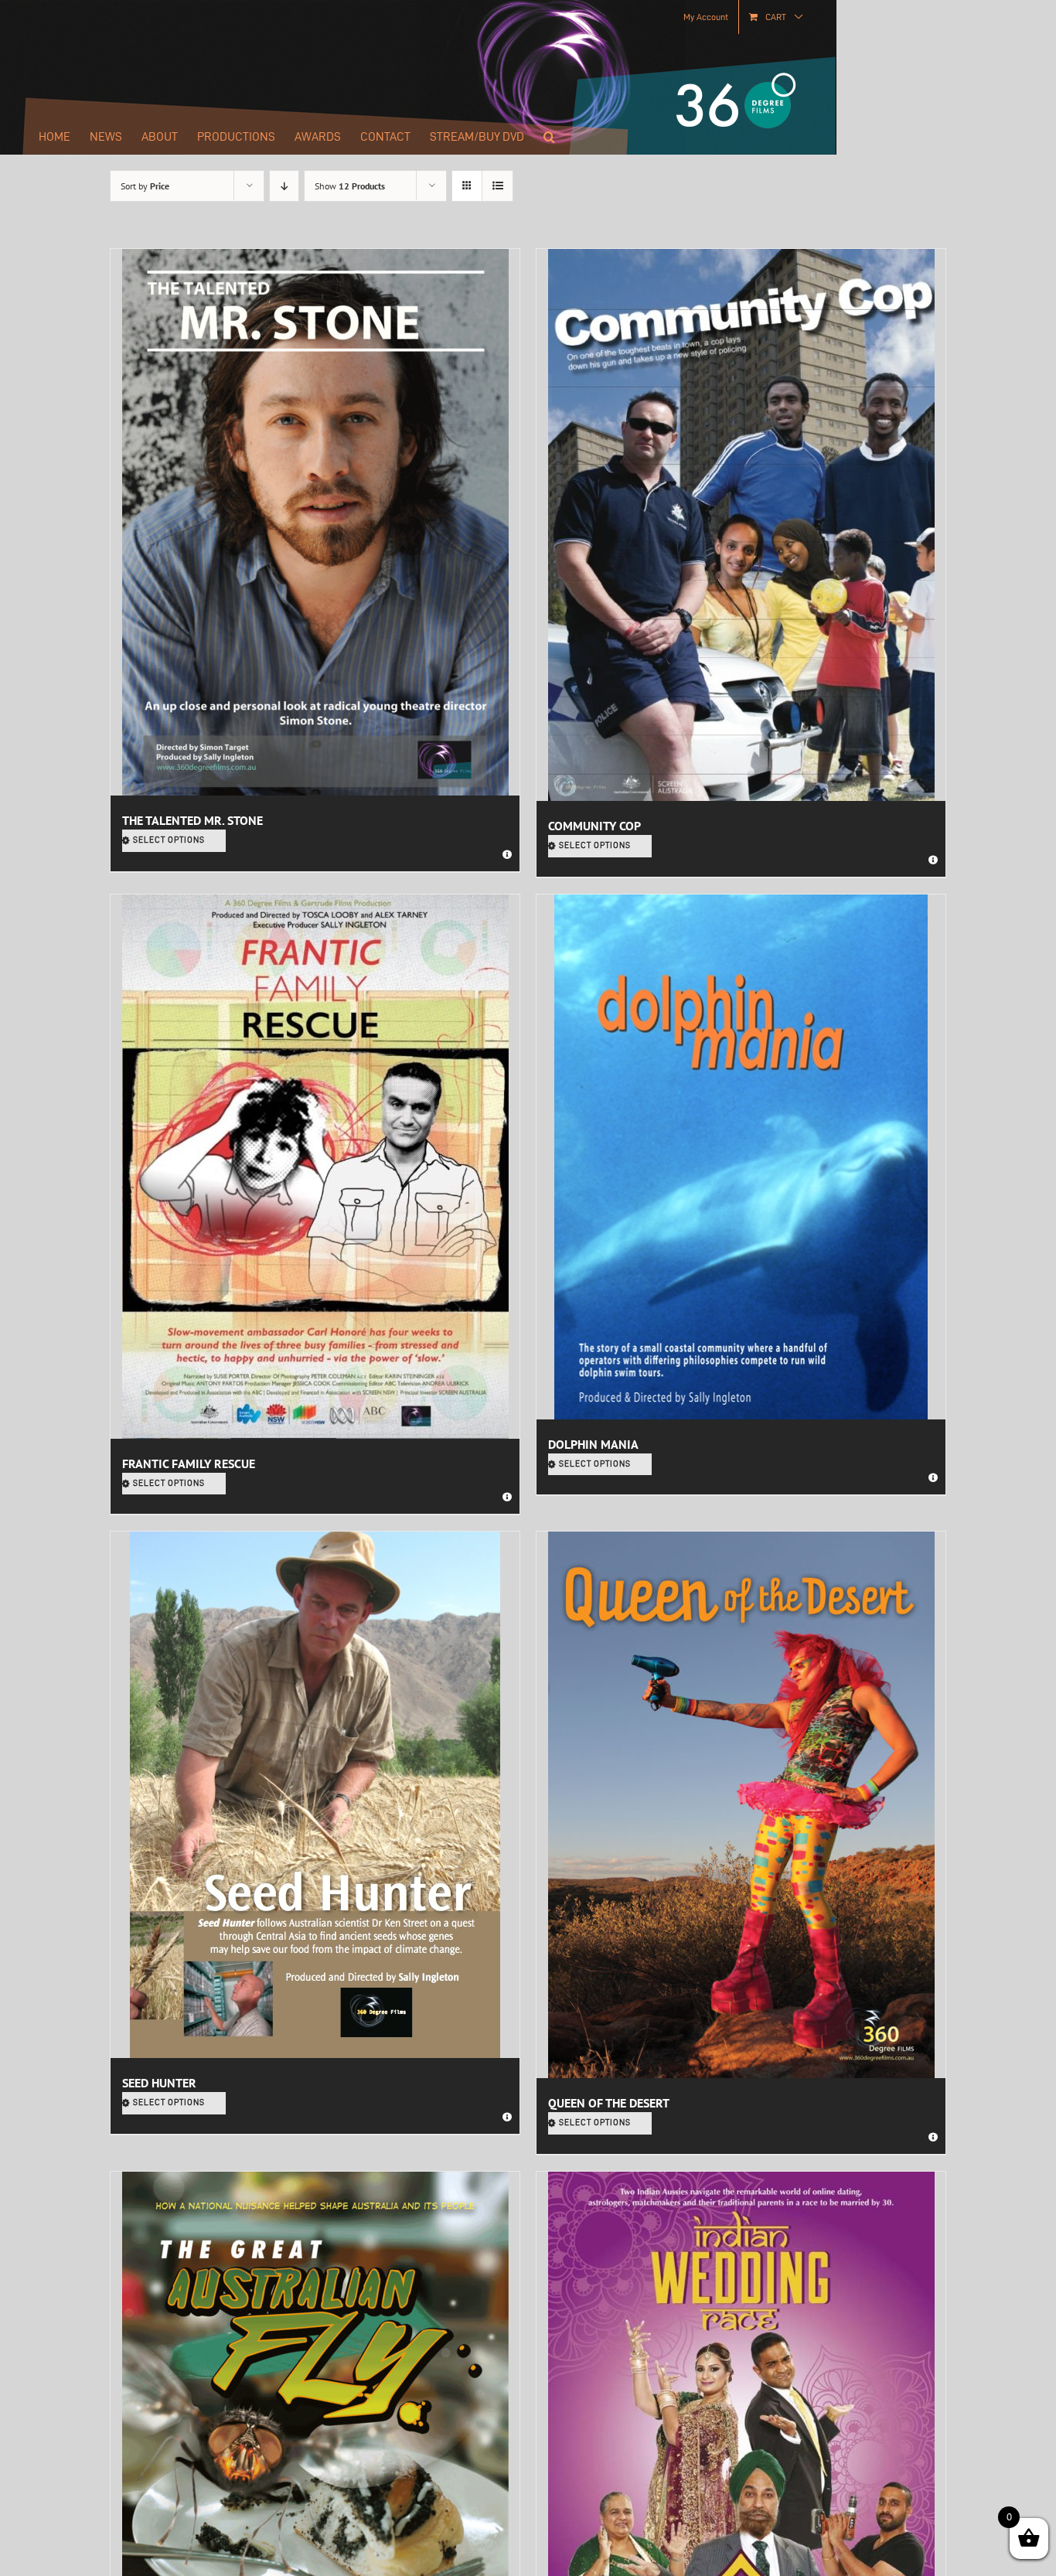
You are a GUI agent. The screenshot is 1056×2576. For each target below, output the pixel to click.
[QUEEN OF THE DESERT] (741, 1805)
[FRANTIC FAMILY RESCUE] (315, 1167)
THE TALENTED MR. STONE (192, 820)
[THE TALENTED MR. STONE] (315, 522)
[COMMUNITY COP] (741, 525)
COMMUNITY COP (594, 826)
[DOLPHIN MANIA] (741, 1157)
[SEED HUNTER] (315, 1795)
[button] (549, 137)
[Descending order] (284, 186)
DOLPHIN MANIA (593, 1444)
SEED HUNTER (159, 2083)
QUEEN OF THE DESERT (609, 2103)
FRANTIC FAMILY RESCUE (189, 1463)
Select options (169, 840)
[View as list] (497, 186)
